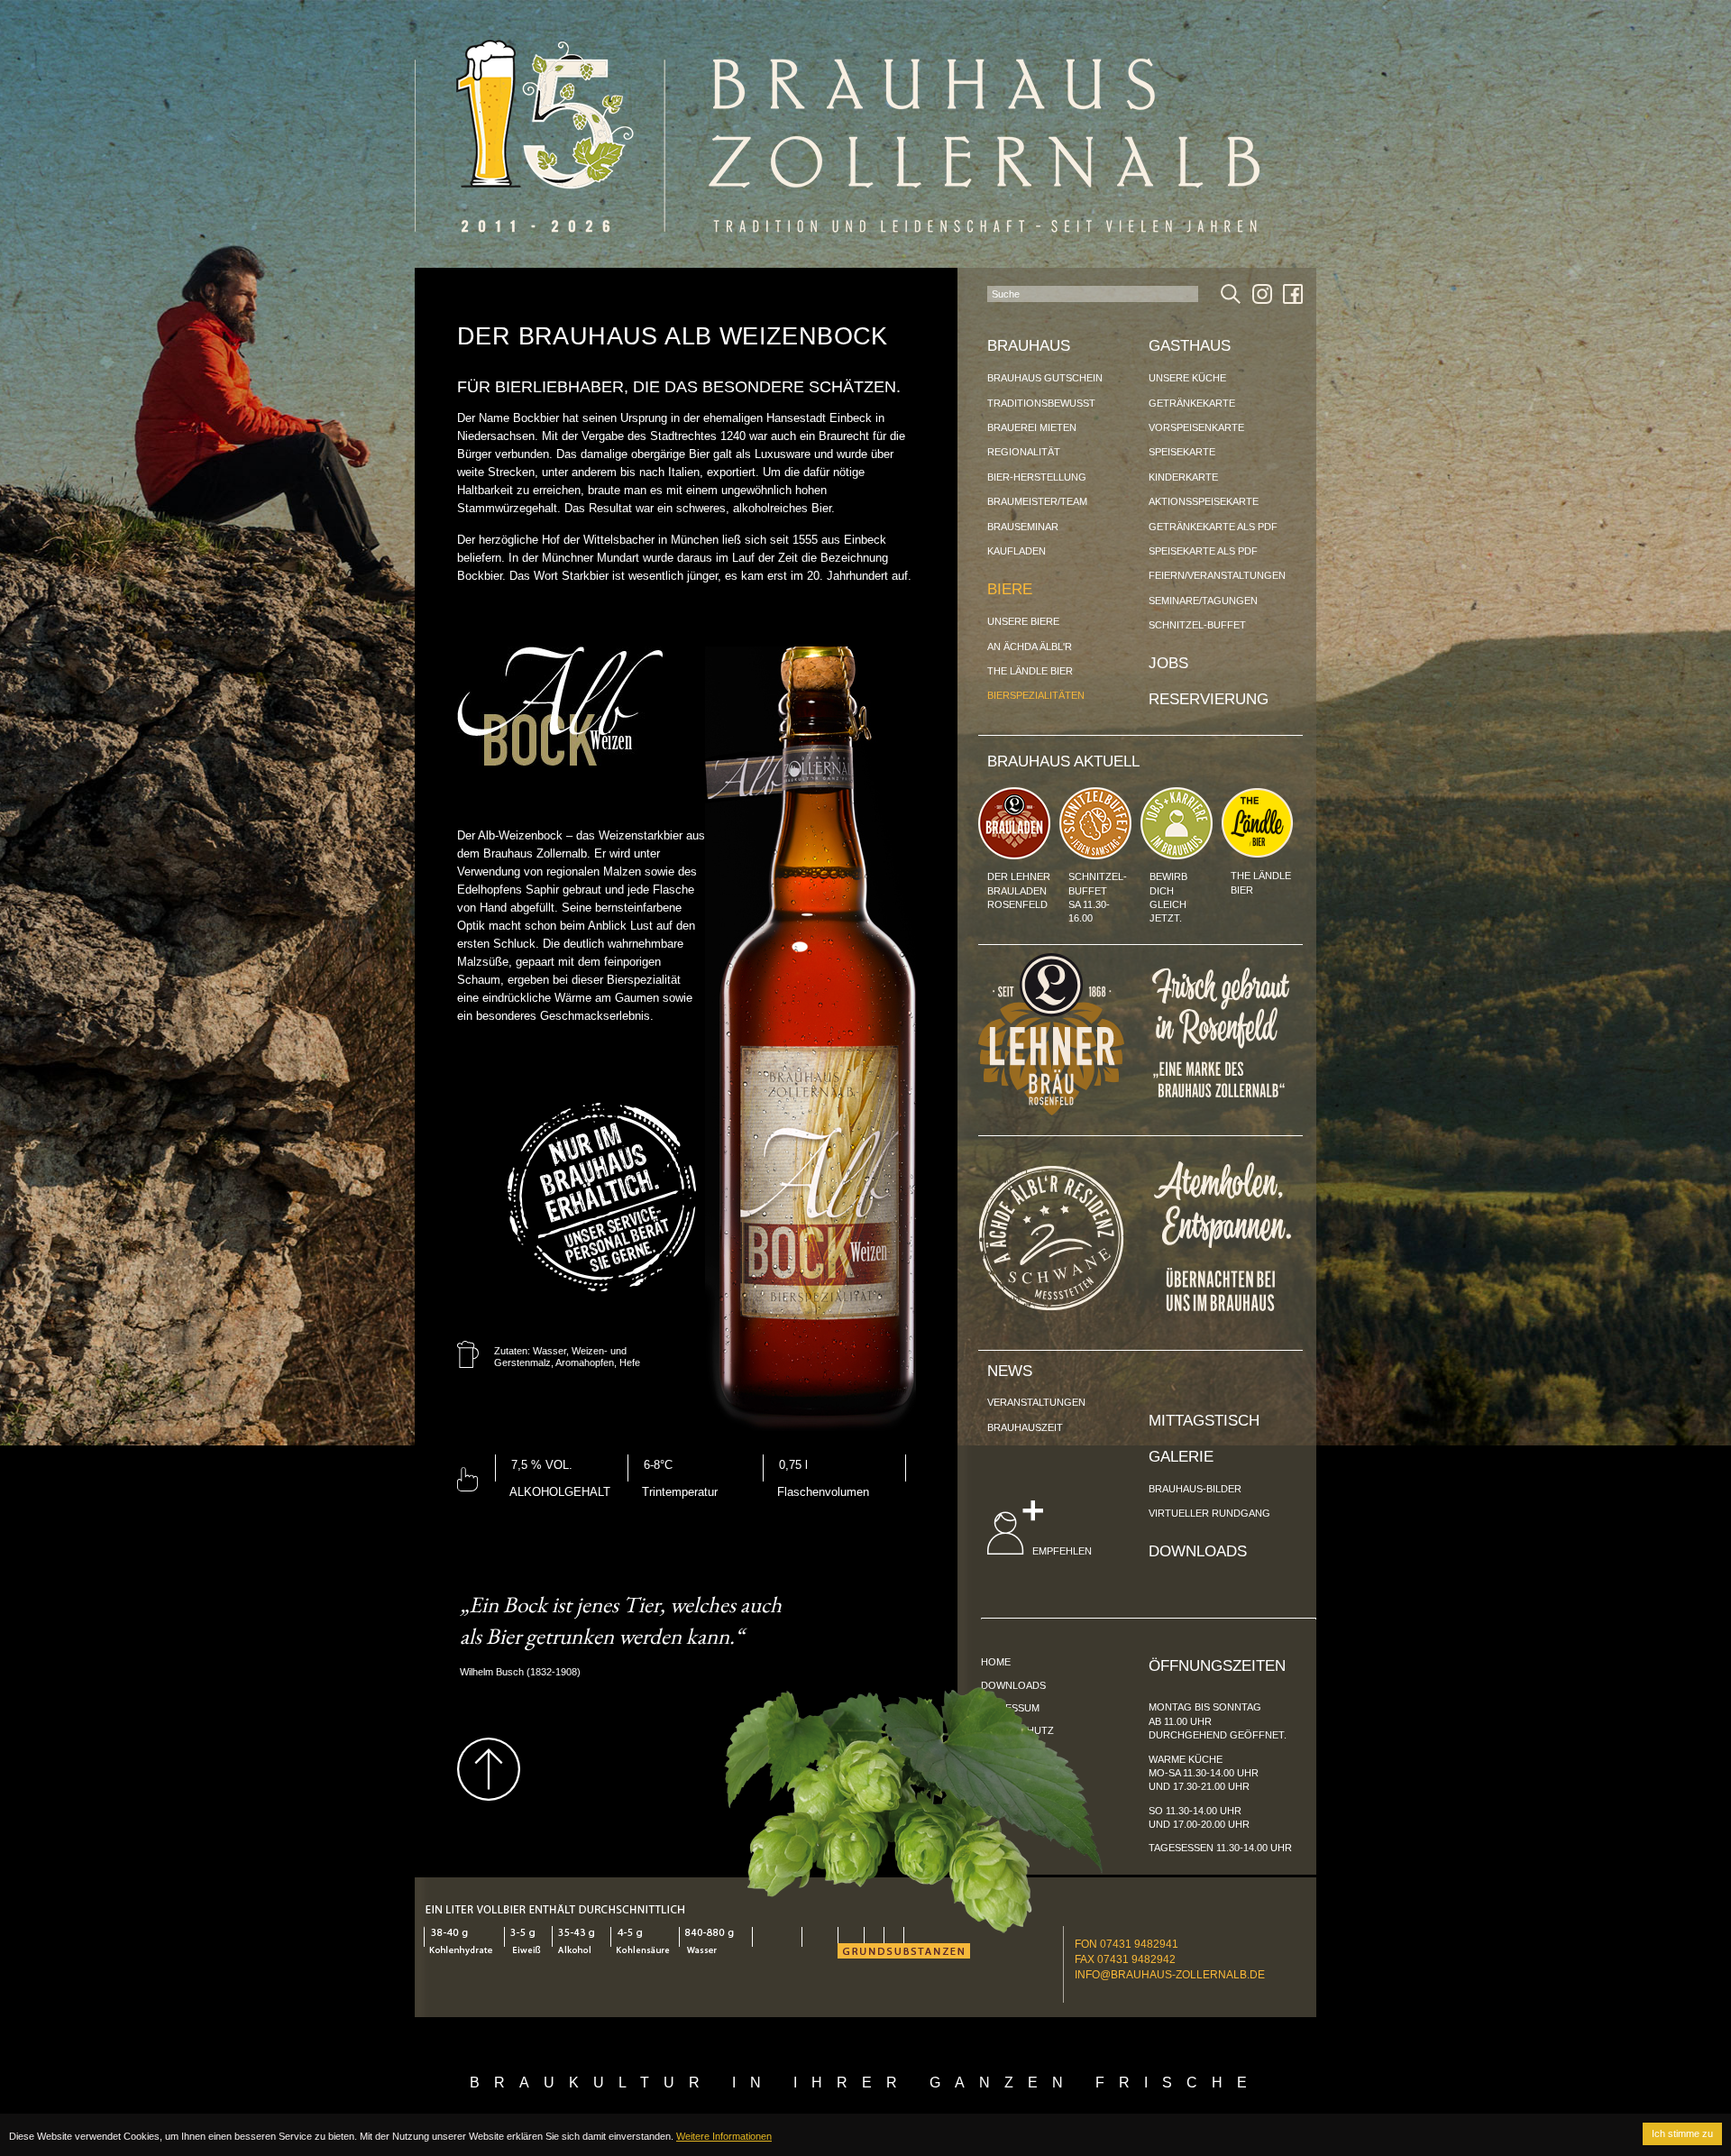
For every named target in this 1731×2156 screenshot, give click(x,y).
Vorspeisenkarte (1196, 427)
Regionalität (1024, 452)
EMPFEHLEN (1061, 1551)
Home (996, 1662)
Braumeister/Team (1037, 501)
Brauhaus (1029, 346)
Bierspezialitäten (1036, 695)
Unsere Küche (1187, 378)
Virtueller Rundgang (1209, 1513)
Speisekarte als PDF (1203, 551)
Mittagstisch (1204, 1421)
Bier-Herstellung (1037, 477)
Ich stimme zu (1682, 2133)
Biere (1010, 589)
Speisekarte (1182, 452)
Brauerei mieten (1032, 427)
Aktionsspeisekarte (1204, 501)
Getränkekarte (1192, 403)
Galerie (1181, 1457)
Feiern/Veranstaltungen (1217, 575)
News (1010, 1371)
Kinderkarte (1183, 477)
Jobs (1168, 663)
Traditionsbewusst (1041, 403)
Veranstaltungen (1036, 1402)
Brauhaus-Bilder (1195, 1489)
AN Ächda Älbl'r (1030, 647)
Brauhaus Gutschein (1045, 378)
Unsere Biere (1023, 621)
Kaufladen (1017, 551)
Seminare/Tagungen (1203, 601)
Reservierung (1209, 699)
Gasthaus (1190, 346)
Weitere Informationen (724, 2136)
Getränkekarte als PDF (1213, 527)
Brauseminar (1023, 527)
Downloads (1198, 1551)
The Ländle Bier (1030, 671)
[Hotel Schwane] (1051, 1306)
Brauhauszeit (1025, 1427)
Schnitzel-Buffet (1197, 625)
